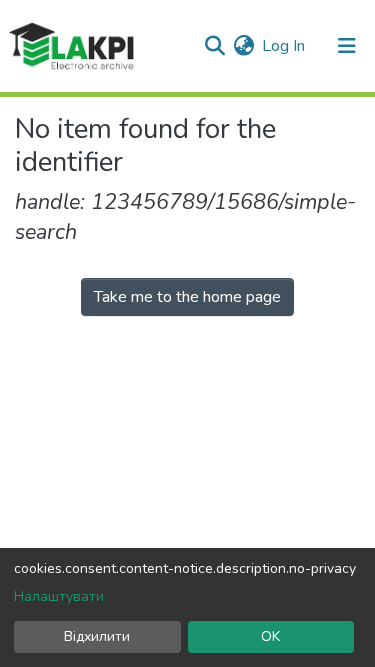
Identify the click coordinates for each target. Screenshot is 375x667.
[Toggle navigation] (347, 46)
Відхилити (97, 636)
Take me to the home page (187, 297)
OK (270, 636)
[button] (243, 46)
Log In (284, 46)
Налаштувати (59, 596)
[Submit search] (214, 46)
